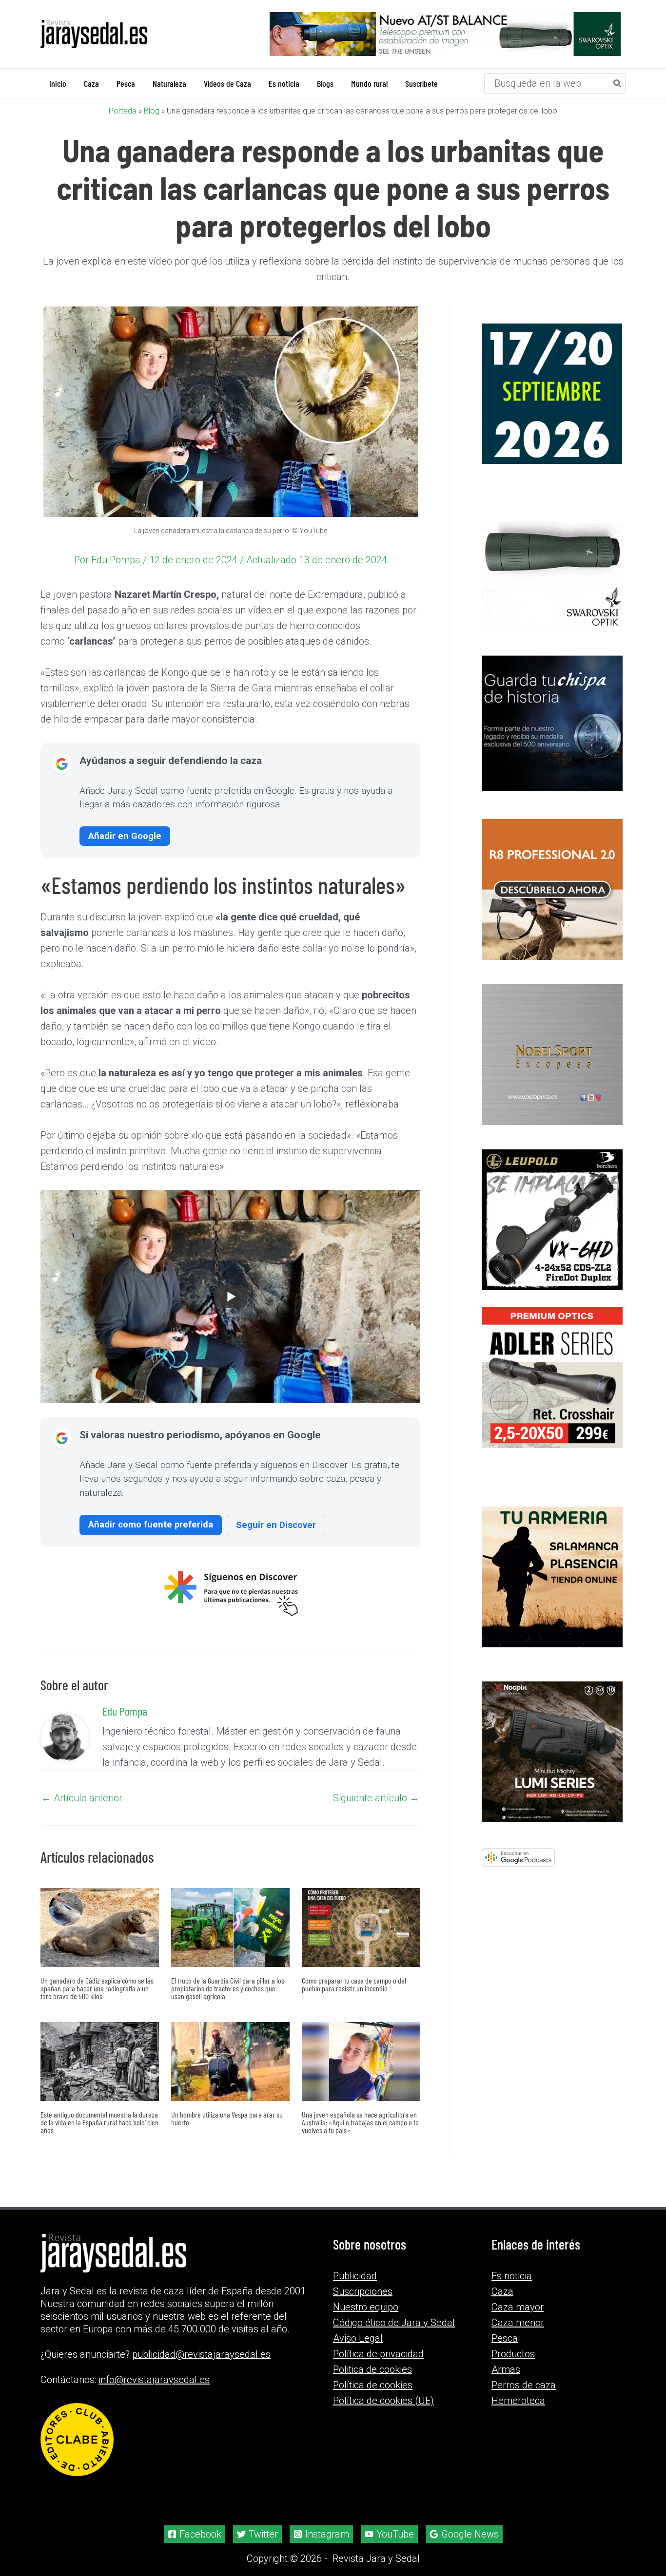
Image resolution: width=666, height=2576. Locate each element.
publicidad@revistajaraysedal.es (201, 2354)
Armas (506, 2369)
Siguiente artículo (376, 1798)
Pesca (505, 2338)
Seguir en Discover (276, 1525)
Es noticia (512, 2276)
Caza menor (518, 2323)
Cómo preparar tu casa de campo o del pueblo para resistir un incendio (354, 1984)
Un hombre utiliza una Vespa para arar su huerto (227, 2118)
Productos (513, 2354)
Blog (152, 111)
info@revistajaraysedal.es (154, 2380)
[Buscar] (618, 83)
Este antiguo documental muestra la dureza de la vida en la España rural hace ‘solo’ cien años (99, 2122)
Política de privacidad (378, 2354)
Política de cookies (373, 2385)
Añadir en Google (125, 836)
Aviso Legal (358, 2338)
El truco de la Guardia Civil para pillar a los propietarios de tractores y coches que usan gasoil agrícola (228, 1988)
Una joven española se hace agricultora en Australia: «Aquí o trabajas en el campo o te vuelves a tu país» (360, 2122)
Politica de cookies (372, 2369)
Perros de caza (524, 2385)
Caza (502, 2291)
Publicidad (355, 2276)
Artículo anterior (82, 1798)
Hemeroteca (518, 2401)
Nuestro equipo (366, 2307)
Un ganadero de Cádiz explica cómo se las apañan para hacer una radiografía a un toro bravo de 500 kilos (97, 1988)
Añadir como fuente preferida (151, 1524)
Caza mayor (518, 2307)
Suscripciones (363, 2291)
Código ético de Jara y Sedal (394, 2323)
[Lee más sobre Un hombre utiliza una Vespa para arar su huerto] (230, 2061)
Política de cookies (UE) (383, 2401)
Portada (123, 111)
